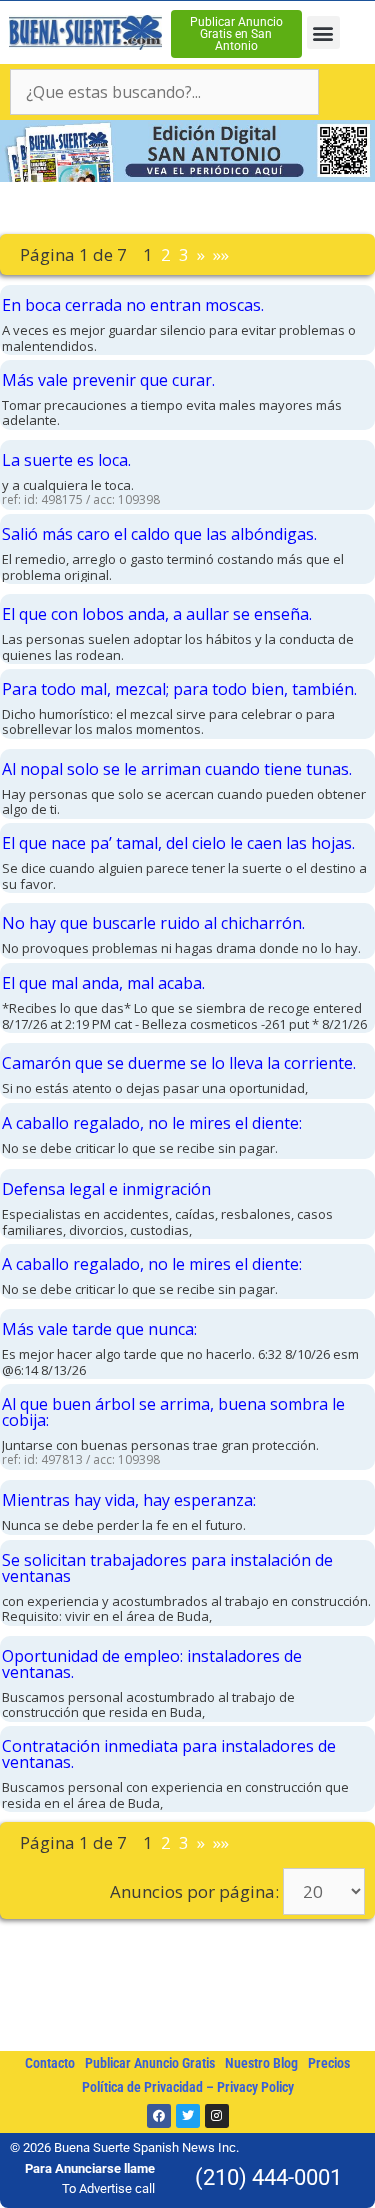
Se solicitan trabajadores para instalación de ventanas (167, 1568)
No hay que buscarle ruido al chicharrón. (153, 923)
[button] (323, 32)
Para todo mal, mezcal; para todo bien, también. (179, 689)
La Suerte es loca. (66, 460)
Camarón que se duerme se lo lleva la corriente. (179, 1063)
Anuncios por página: (194, 1891)
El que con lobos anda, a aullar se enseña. (157, 614)
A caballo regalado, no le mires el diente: (152, 1123)
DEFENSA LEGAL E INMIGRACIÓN (106, 1189)
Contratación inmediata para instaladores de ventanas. (169, 1754)
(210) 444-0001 (268, 2177)
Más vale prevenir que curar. (108, 380)
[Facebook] (159, 2116)
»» (221, 254)
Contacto (50, 2063)
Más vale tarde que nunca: (99, 1329)
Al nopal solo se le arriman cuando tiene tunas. (177, 769)
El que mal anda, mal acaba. (103, 983)
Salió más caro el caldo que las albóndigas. (159, 534)
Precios (329, 2063)
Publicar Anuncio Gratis (150, 2063)
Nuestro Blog (261, 2063)
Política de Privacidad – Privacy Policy (188, 2087)
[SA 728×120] (187, 175)
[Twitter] (188, 2116)
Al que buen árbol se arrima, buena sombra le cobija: (173, 1412)
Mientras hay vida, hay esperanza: (129, 1500)
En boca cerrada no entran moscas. (133, 305)
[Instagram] (217, 2116)
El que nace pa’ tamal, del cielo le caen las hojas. (178, 843)
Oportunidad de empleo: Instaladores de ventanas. (152, 1664)
